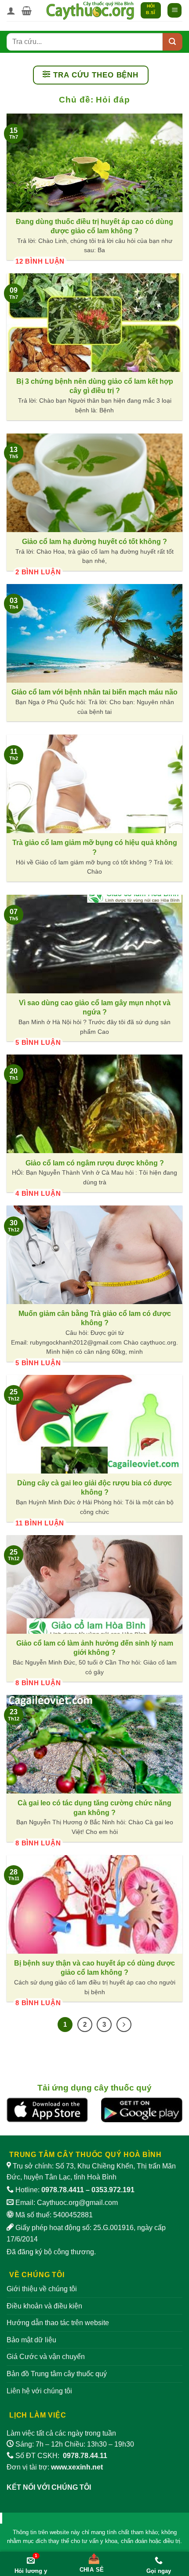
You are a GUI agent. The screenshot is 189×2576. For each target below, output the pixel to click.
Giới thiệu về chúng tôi (42, 2289)
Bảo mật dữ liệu (31, 2340)
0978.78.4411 (63, 2190)
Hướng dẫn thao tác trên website (58, 2323)
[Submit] (173, 42)
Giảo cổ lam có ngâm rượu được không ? (95, 1163)
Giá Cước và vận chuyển (46, 2357)
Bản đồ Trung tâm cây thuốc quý (57, 2374)
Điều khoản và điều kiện (44, 2306)
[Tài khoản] (11, 11)
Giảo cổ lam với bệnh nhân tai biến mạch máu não (94, 692)
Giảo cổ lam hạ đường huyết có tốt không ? (94, 541)
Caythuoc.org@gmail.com (77, 2203)
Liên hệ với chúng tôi (39, 2391)
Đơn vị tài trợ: (55, 2467)
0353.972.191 (113, 2190)
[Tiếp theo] (124, 2025)
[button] (27, 11)
